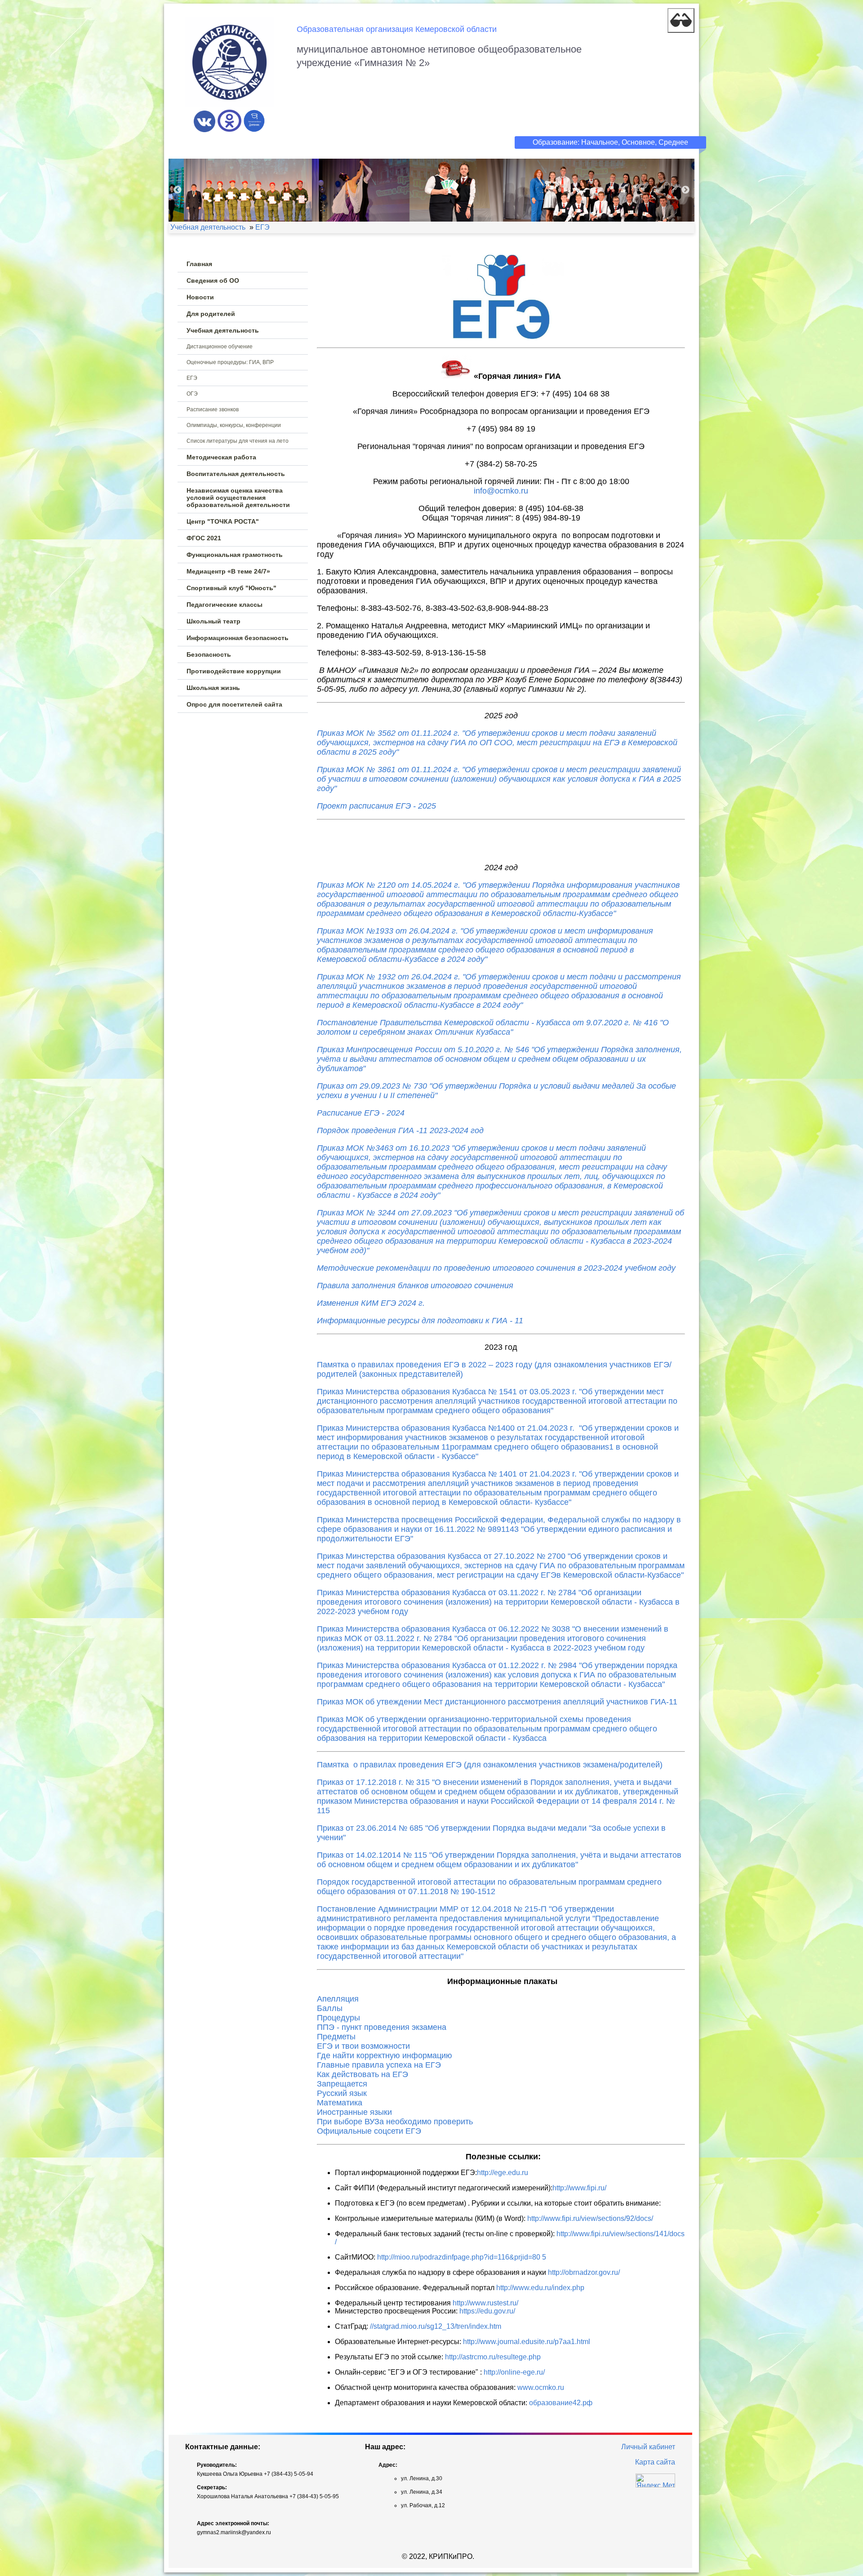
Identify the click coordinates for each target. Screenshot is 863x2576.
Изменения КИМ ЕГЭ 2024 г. (371, 1303)
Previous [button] (178, 190)
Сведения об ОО (213, 280)
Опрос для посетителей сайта (234, 704)
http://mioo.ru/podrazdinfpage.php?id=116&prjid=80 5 (462, 2257)
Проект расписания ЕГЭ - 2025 (376, 806)
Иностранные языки (354, 2112)
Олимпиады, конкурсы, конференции (234, 425)
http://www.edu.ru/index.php (540, 2288)
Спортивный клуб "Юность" (231, 588)
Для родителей (211, 314)
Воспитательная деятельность (236, 474)
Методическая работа (221, 457)
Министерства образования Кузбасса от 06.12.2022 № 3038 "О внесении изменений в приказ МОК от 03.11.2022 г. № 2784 (493, 1638)
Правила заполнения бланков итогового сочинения (415, 1286)
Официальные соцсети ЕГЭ (369, 2131)
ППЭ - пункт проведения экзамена (382, 2027)
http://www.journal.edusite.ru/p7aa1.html (527, 2342)
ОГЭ (192, 394)
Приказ (331, 1629)
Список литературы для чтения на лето (238, 441)
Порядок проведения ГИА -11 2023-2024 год (400, 1130)
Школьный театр (214, 621)
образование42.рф (561, 2403)
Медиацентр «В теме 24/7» (228, 571)
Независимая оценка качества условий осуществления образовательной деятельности (238, 498)
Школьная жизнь (213, 688)
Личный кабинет (648, 2447)
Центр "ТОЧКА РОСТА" (223, 521)
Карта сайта (655, 2462)
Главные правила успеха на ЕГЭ (379, 2065)
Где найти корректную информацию (385, 2055)
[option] (431, 190)
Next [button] (685, 190)
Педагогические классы (225, 605)
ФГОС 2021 (204, 538)
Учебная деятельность (223, 330)
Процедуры (338, 2018)
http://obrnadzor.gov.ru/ (584, 2272)
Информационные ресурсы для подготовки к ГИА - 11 (420, 1321)
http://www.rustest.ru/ (485, 2303)
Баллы (330, 2008)
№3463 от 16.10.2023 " (492, 1172)
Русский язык (342, 2093)
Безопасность (209, 654)
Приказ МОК (342, 1148)
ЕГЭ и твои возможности (363, 2046)
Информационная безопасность (238, 638)
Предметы (336, 2037)
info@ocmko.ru (501, 491)
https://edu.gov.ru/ (487, 2311)
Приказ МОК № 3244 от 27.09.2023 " (500, 1232)
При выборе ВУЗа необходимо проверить (395, 2122)
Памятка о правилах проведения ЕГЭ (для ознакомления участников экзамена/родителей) (490, 1765)
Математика (340, 2103)
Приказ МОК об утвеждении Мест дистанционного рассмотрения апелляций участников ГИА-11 (497, 1702)
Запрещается (342, 2084)
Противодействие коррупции (234, 671)
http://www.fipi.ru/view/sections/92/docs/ (590, 2218)
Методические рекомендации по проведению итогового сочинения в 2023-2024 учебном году (496, 1268)
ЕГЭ (192, 378)
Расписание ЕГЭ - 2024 (361, 1113)
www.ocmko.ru (541, 2387)
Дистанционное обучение (220, 347)
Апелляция (338, 1999)
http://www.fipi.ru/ (579, 2188)
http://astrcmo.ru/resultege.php (493, 2357)
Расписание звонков (213, 409)
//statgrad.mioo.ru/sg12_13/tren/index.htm (436, 2326)
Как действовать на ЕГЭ (363, 2074)
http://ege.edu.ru (503, 2173)
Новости (200, 297)
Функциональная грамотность (235, 555)
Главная (199, 264)
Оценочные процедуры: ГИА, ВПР (230, 362)
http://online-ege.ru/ (514, 2372)
